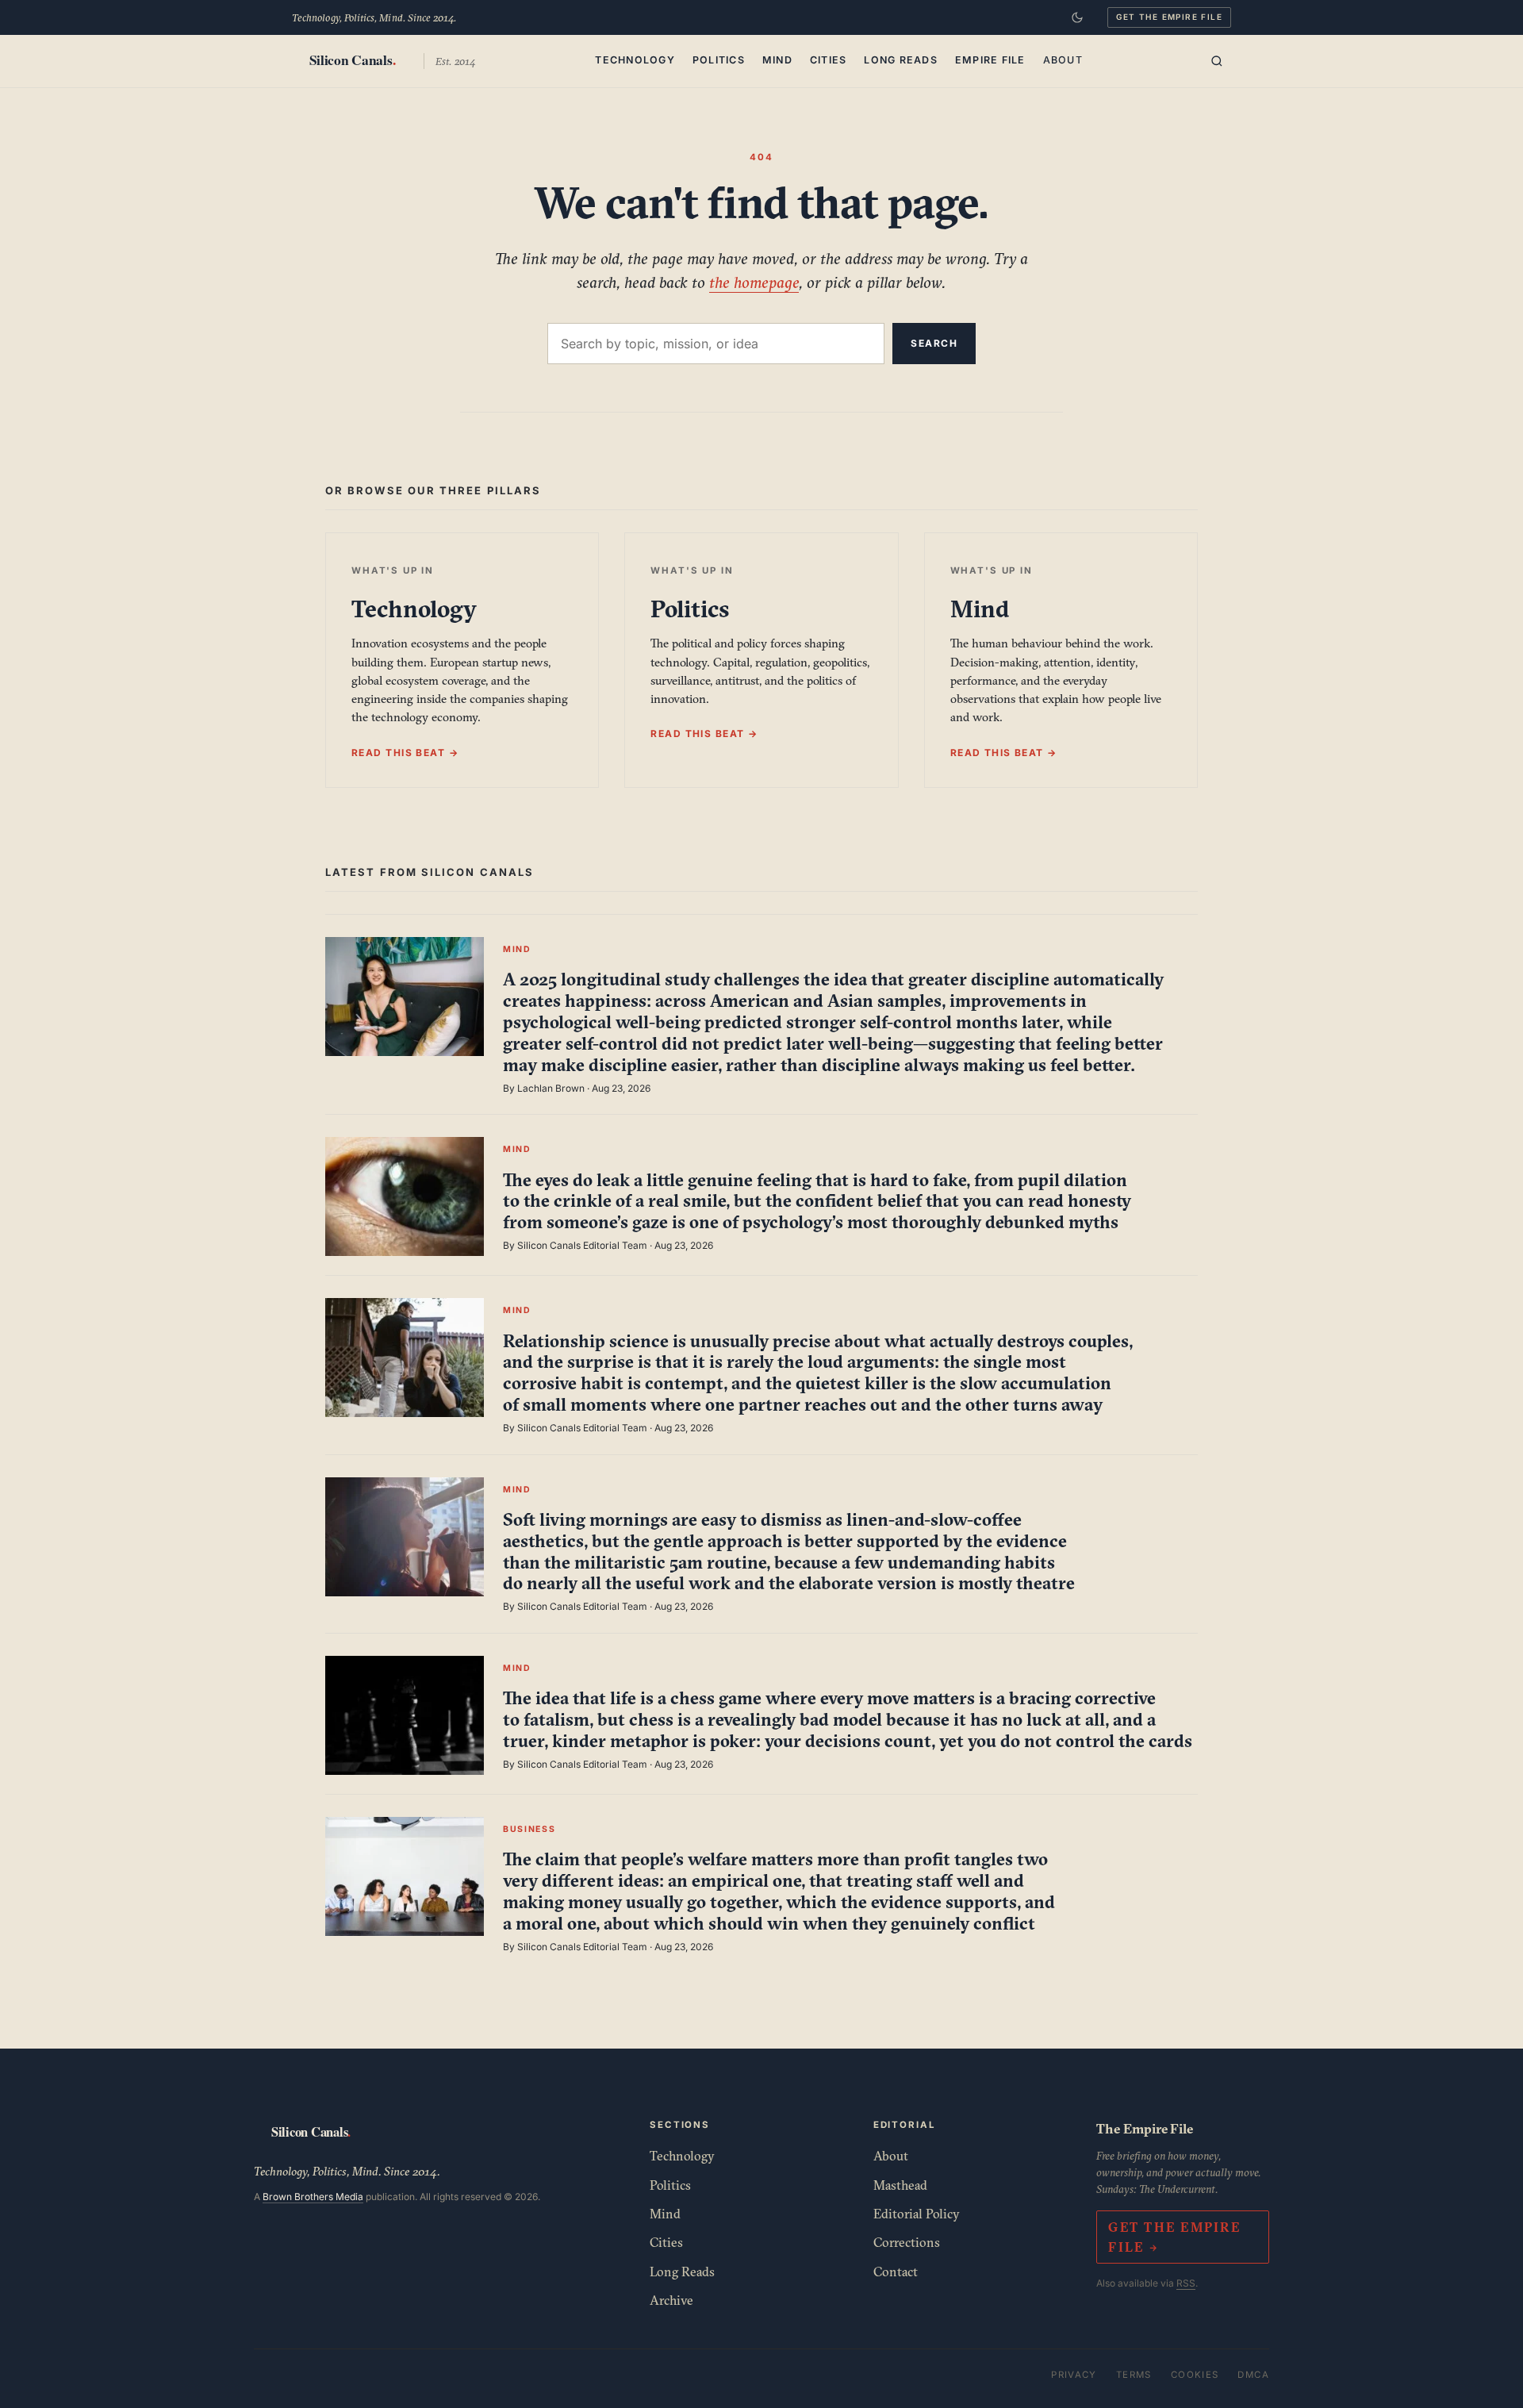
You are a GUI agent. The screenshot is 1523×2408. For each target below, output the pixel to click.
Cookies (1195, 2375)
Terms (1134, 2375)
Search (934, 343)
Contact (896, 2272)
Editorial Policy (917, 2214)
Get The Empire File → (1174, 2237)
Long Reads (901, 60)
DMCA (1253, 2375)
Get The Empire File (1169, 17)
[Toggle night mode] (1077, 17)
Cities (829, 60)
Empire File (990, 60)
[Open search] (1217, 61)
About (1063, 60)
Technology (635, 60)
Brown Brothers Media (313, 2197)
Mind (777, 60)
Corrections (907, 2242)
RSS (1186, 2283)
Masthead (900, 2185)
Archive (671, 2300)
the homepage (754, 282)
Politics (719, 60)
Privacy (1074, 2375)
